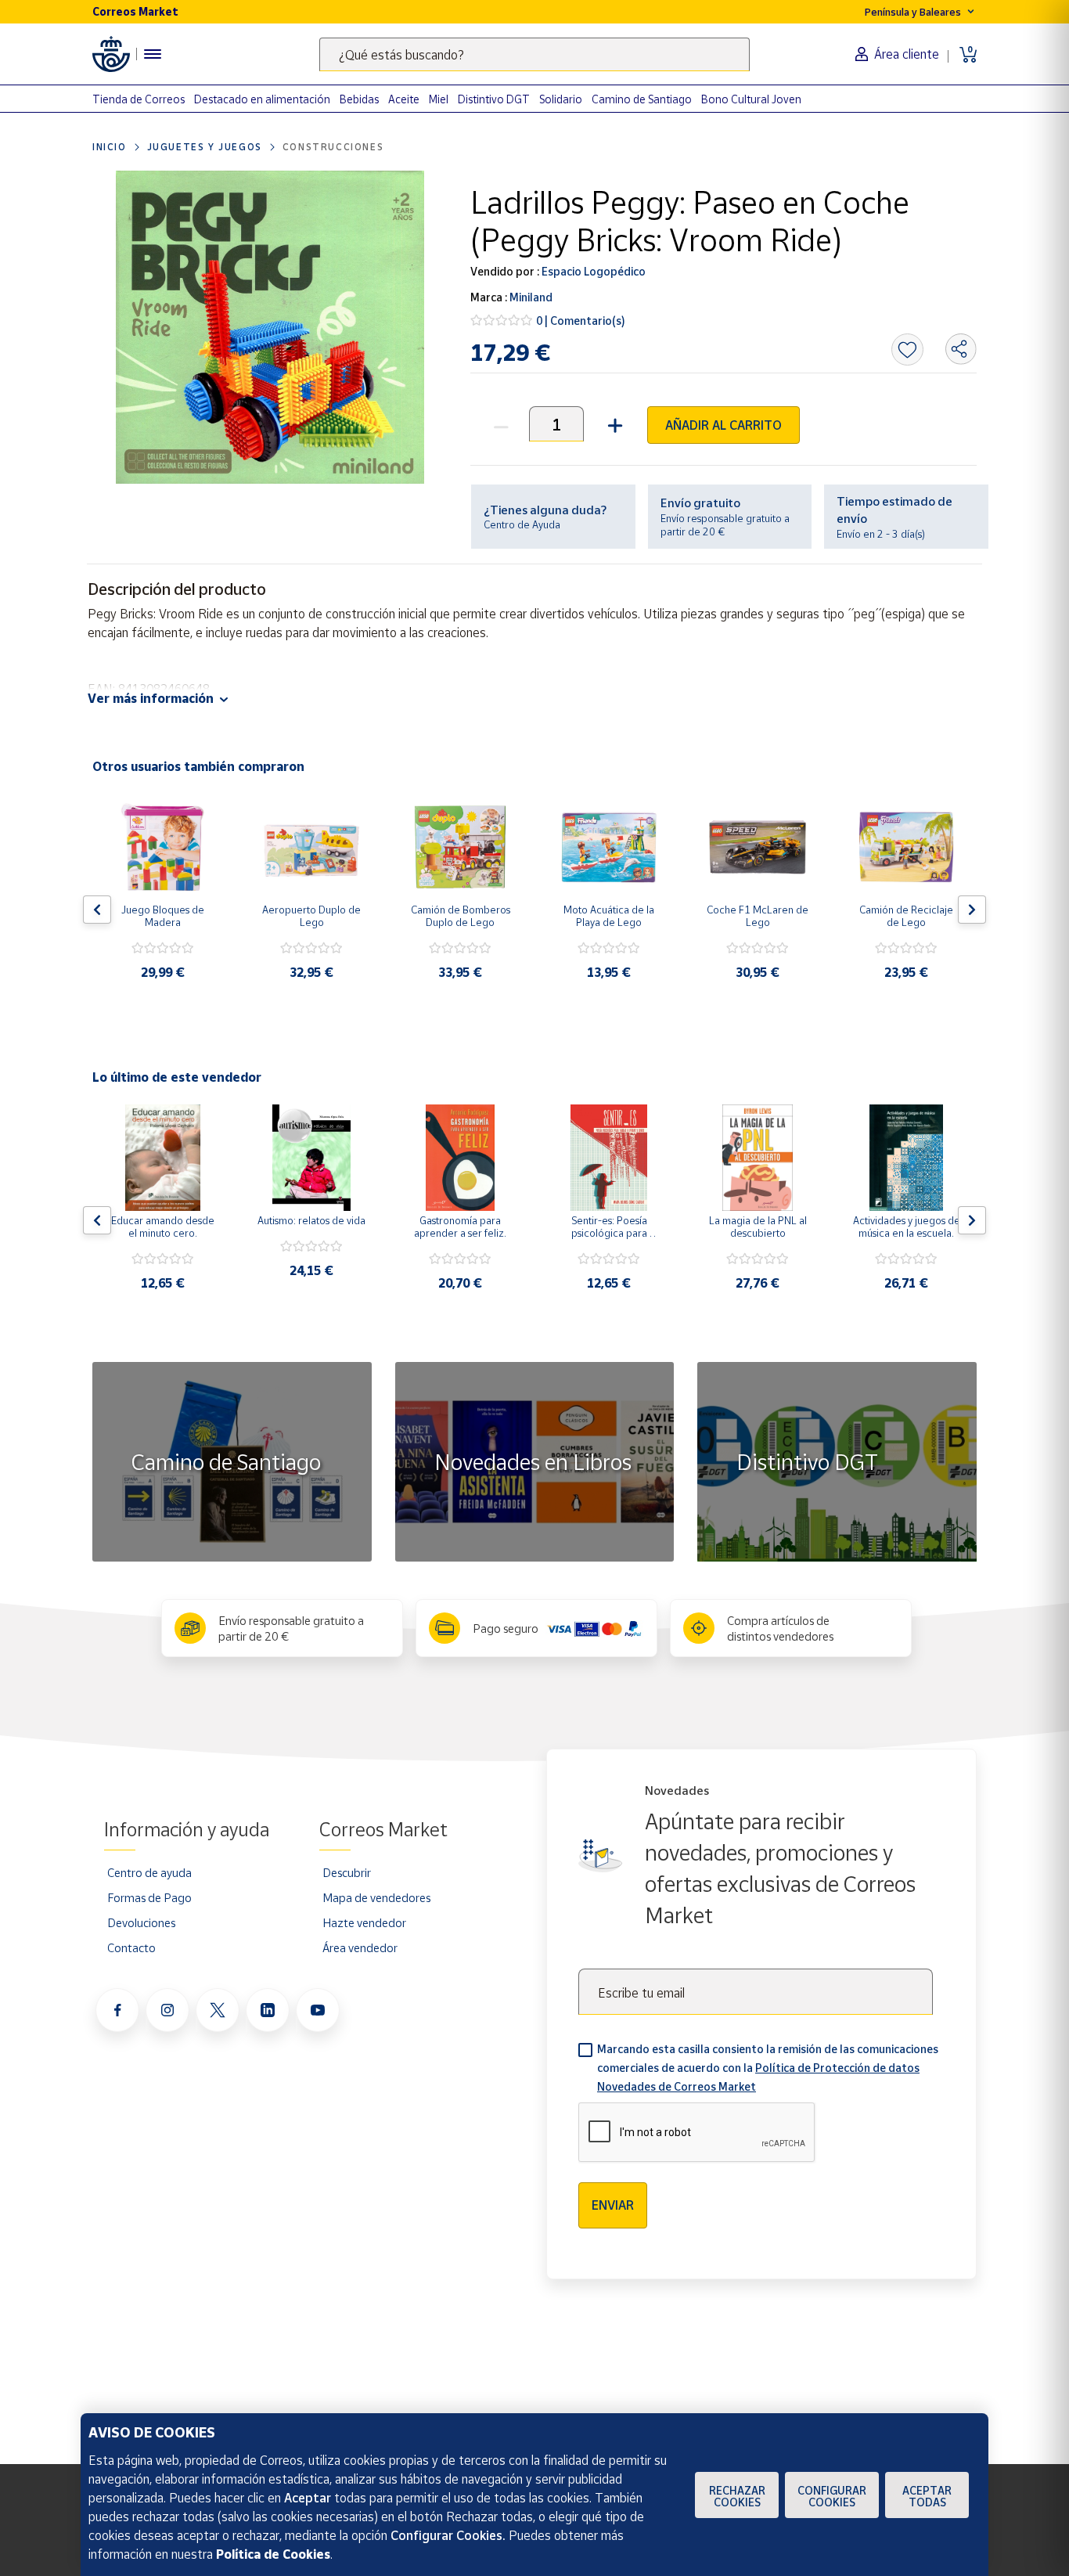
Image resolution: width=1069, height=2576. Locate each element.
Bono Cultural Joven (751, 99)
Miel (439, 99)
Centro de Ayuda (522, 524)
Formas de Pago (149, 1897)
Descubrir (347, 1872)
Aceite (404, 99)
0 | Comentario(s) (581, 321)
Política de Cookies (273, 2554)
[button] (613, 424)
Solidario (561, 99)
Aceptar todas (927, 2496)
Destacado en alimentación (262, 99)
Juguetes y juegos (205, 147)
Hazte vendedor (364, 1922)
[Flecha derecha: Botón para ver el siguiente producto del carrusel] (972, 910)
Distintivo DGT (494, 99)
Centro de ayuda (149, 1872)
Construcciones (333, 147)
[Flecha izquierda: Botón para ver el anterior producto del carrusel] (97, 910)
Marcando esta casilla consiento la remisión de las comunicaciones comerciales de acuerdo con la (768, 2068)
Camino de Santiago (642, 99)
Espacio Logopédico (592, 271)
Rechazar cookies (737, 2496)
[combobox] (534, 54)
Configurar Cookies (832, 2496)
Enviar (613, 2205)
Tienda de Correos (139, 99)
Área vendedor (360, 1947)
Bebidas (359, 99)
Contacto (131, 1947)
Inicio (110, 147)
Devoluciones (141, 1922)
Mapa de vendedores (376, 1897)
